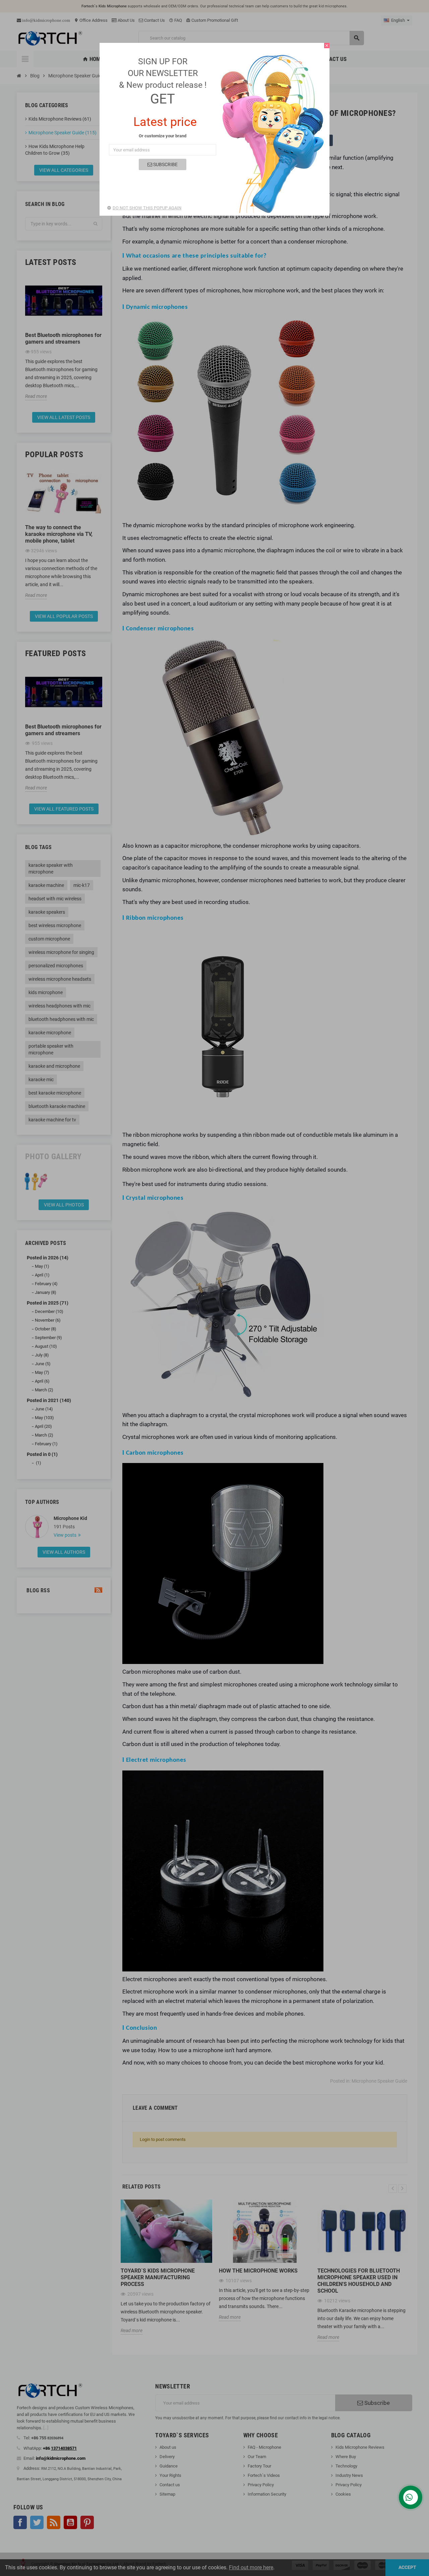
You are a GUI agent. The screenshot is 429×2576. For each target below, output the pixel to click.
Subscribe (165, 164)
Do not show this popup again (147, 208)
